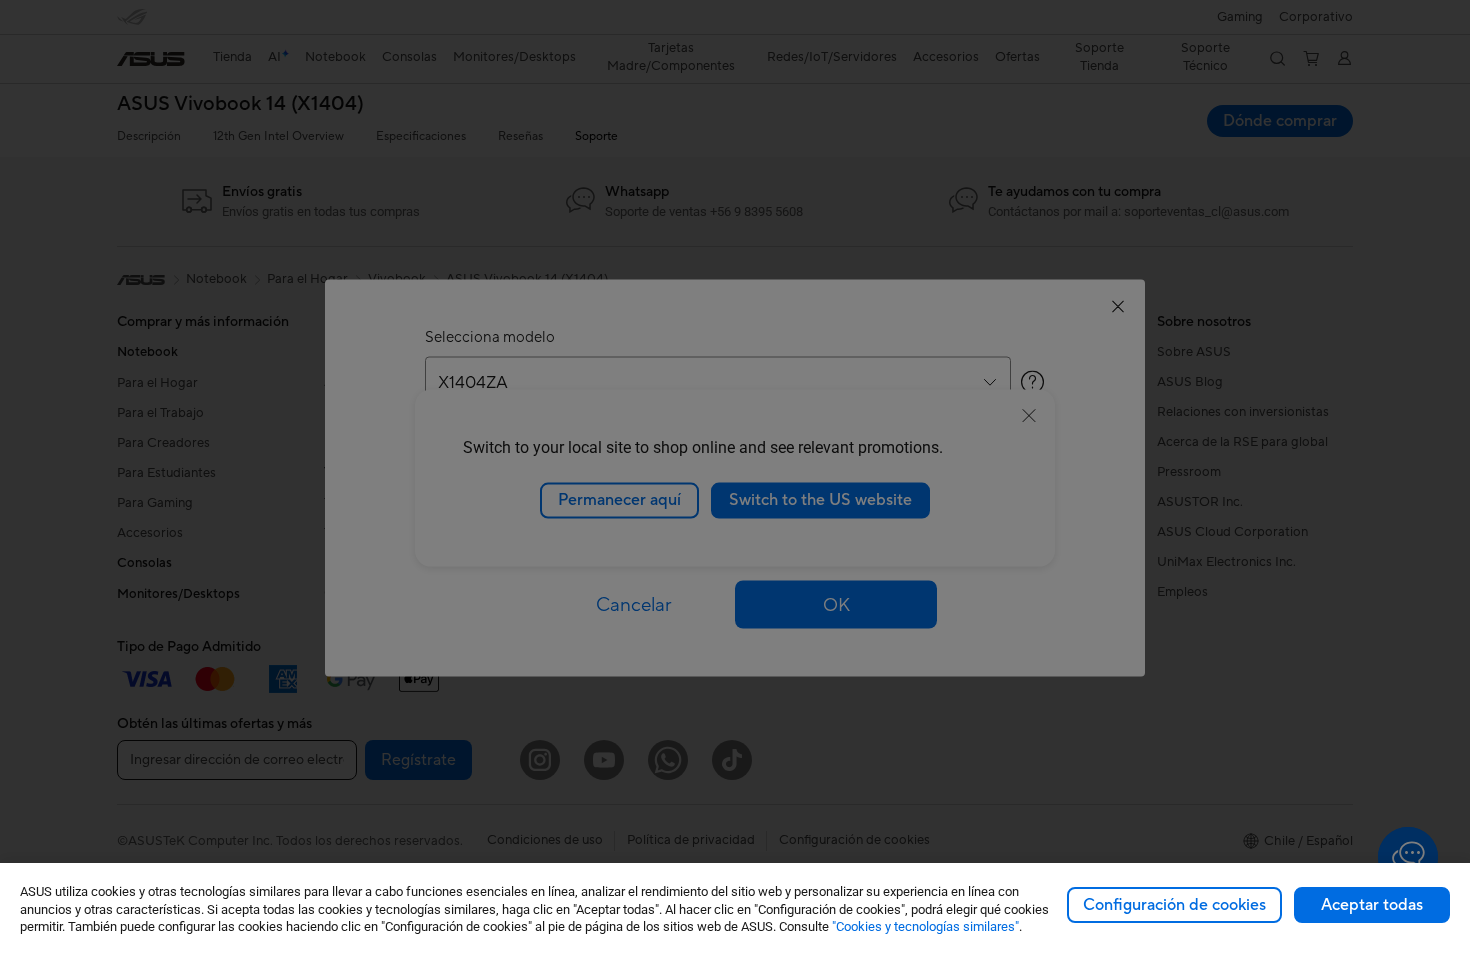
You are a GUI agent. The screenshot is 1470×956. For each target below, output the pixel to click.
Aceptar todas (1372, 905)
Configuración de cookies (1174, 905)
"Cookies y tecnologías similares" (925, 926)
